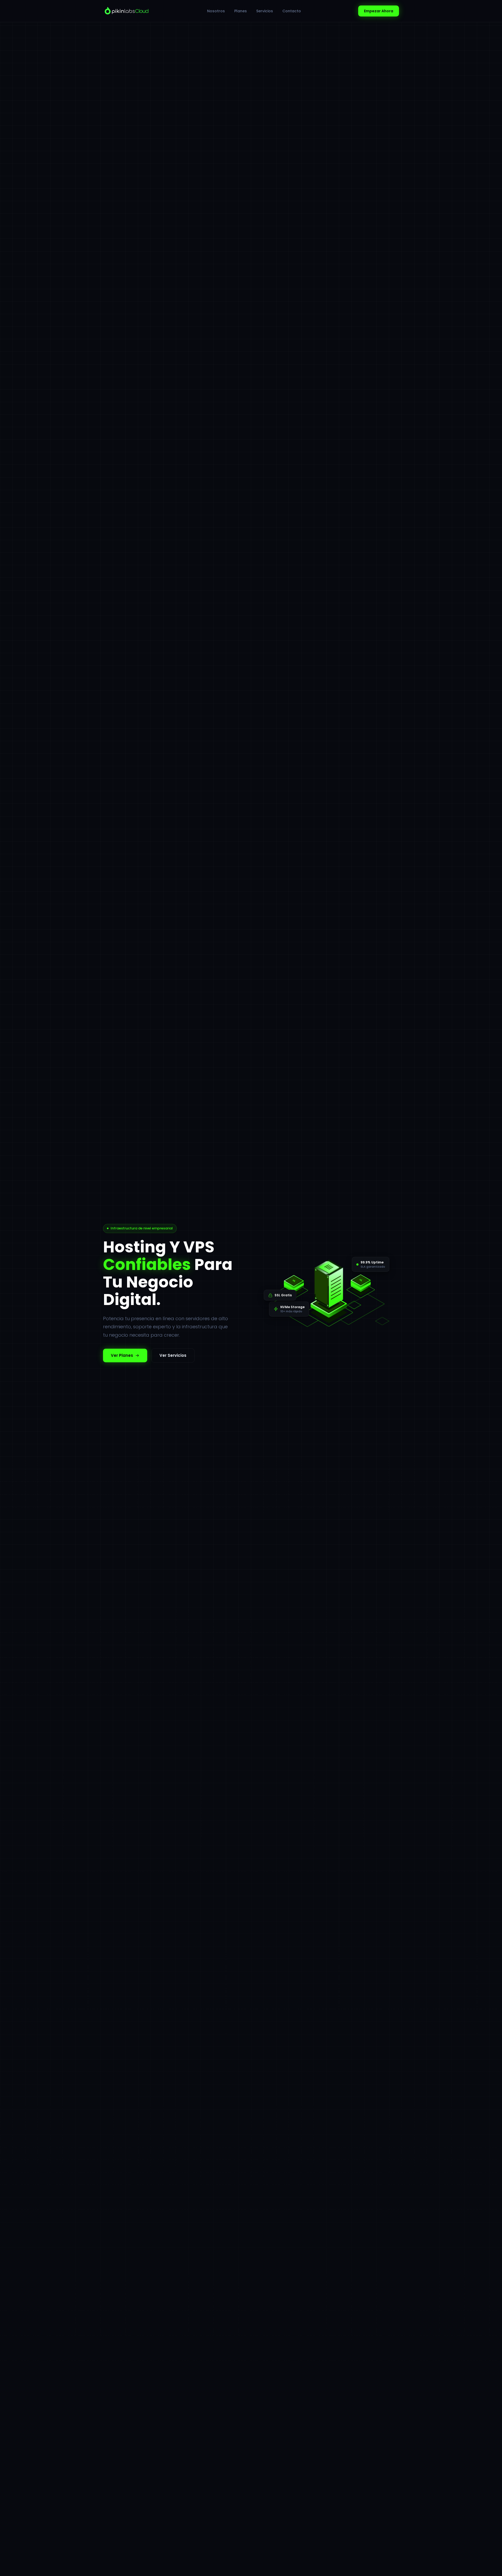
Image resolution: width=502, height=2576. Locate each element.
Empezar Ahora (379, 11)
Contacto (292, 11)
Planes (241, 11)
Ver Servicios (173, 1355)
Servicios (265, 11)
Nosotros (216, 11)
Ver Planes (122, 1355)
